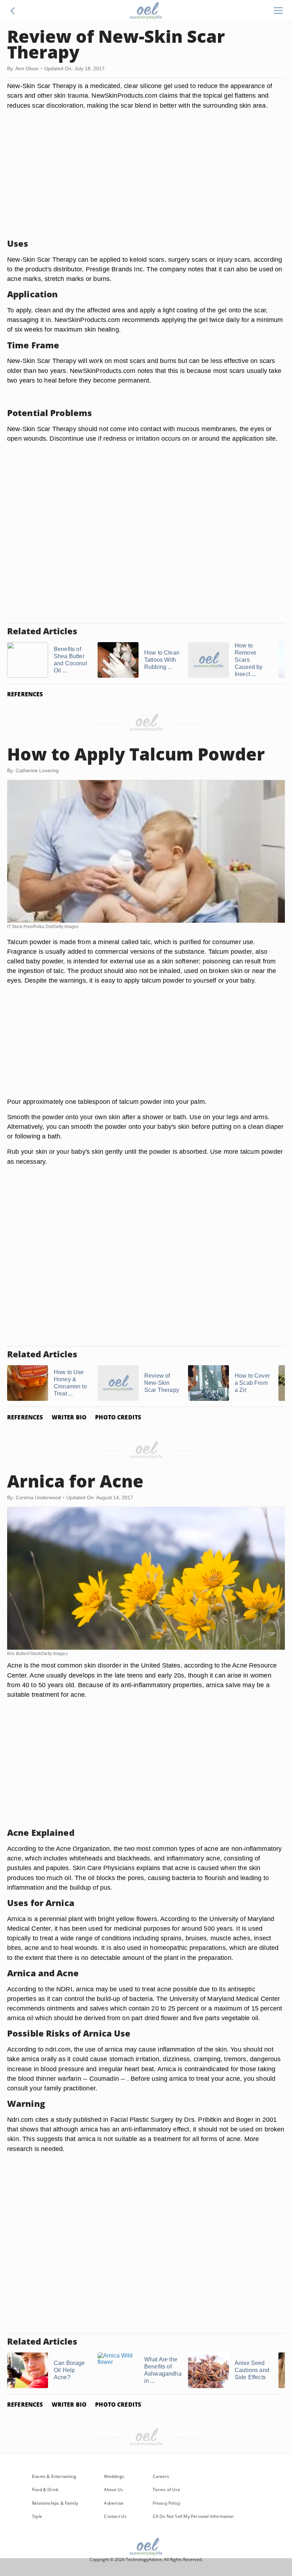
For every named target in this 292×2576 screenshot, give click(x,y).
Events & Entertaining (54, 2476)
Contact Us (115, 2516)
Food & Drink (45, 2490)
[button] (13, 11)
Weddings (114, 2476)
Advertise (114, 2503)
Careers (161, 2476)
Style (37, 2516)
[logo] (146, 11)
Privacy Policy (167, 2503)
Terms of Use (166, 2490)
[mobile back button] (13, 11)
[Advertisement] (146, 183)
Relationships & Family (55, 2503)
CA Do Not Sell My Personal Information (193, 2516)
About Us (113, 2490)
